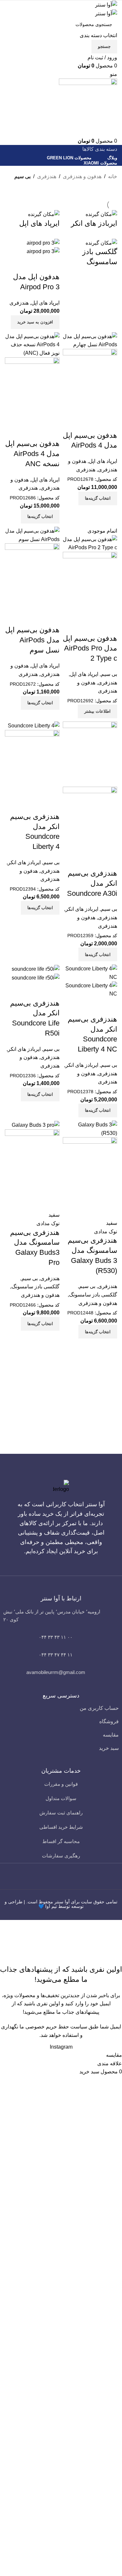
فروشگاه (109, 1721)
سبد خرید (109, 1748)
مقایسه (111, 1735)
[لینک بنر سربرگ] (61, 1288)
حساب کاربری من (99, 1708)
